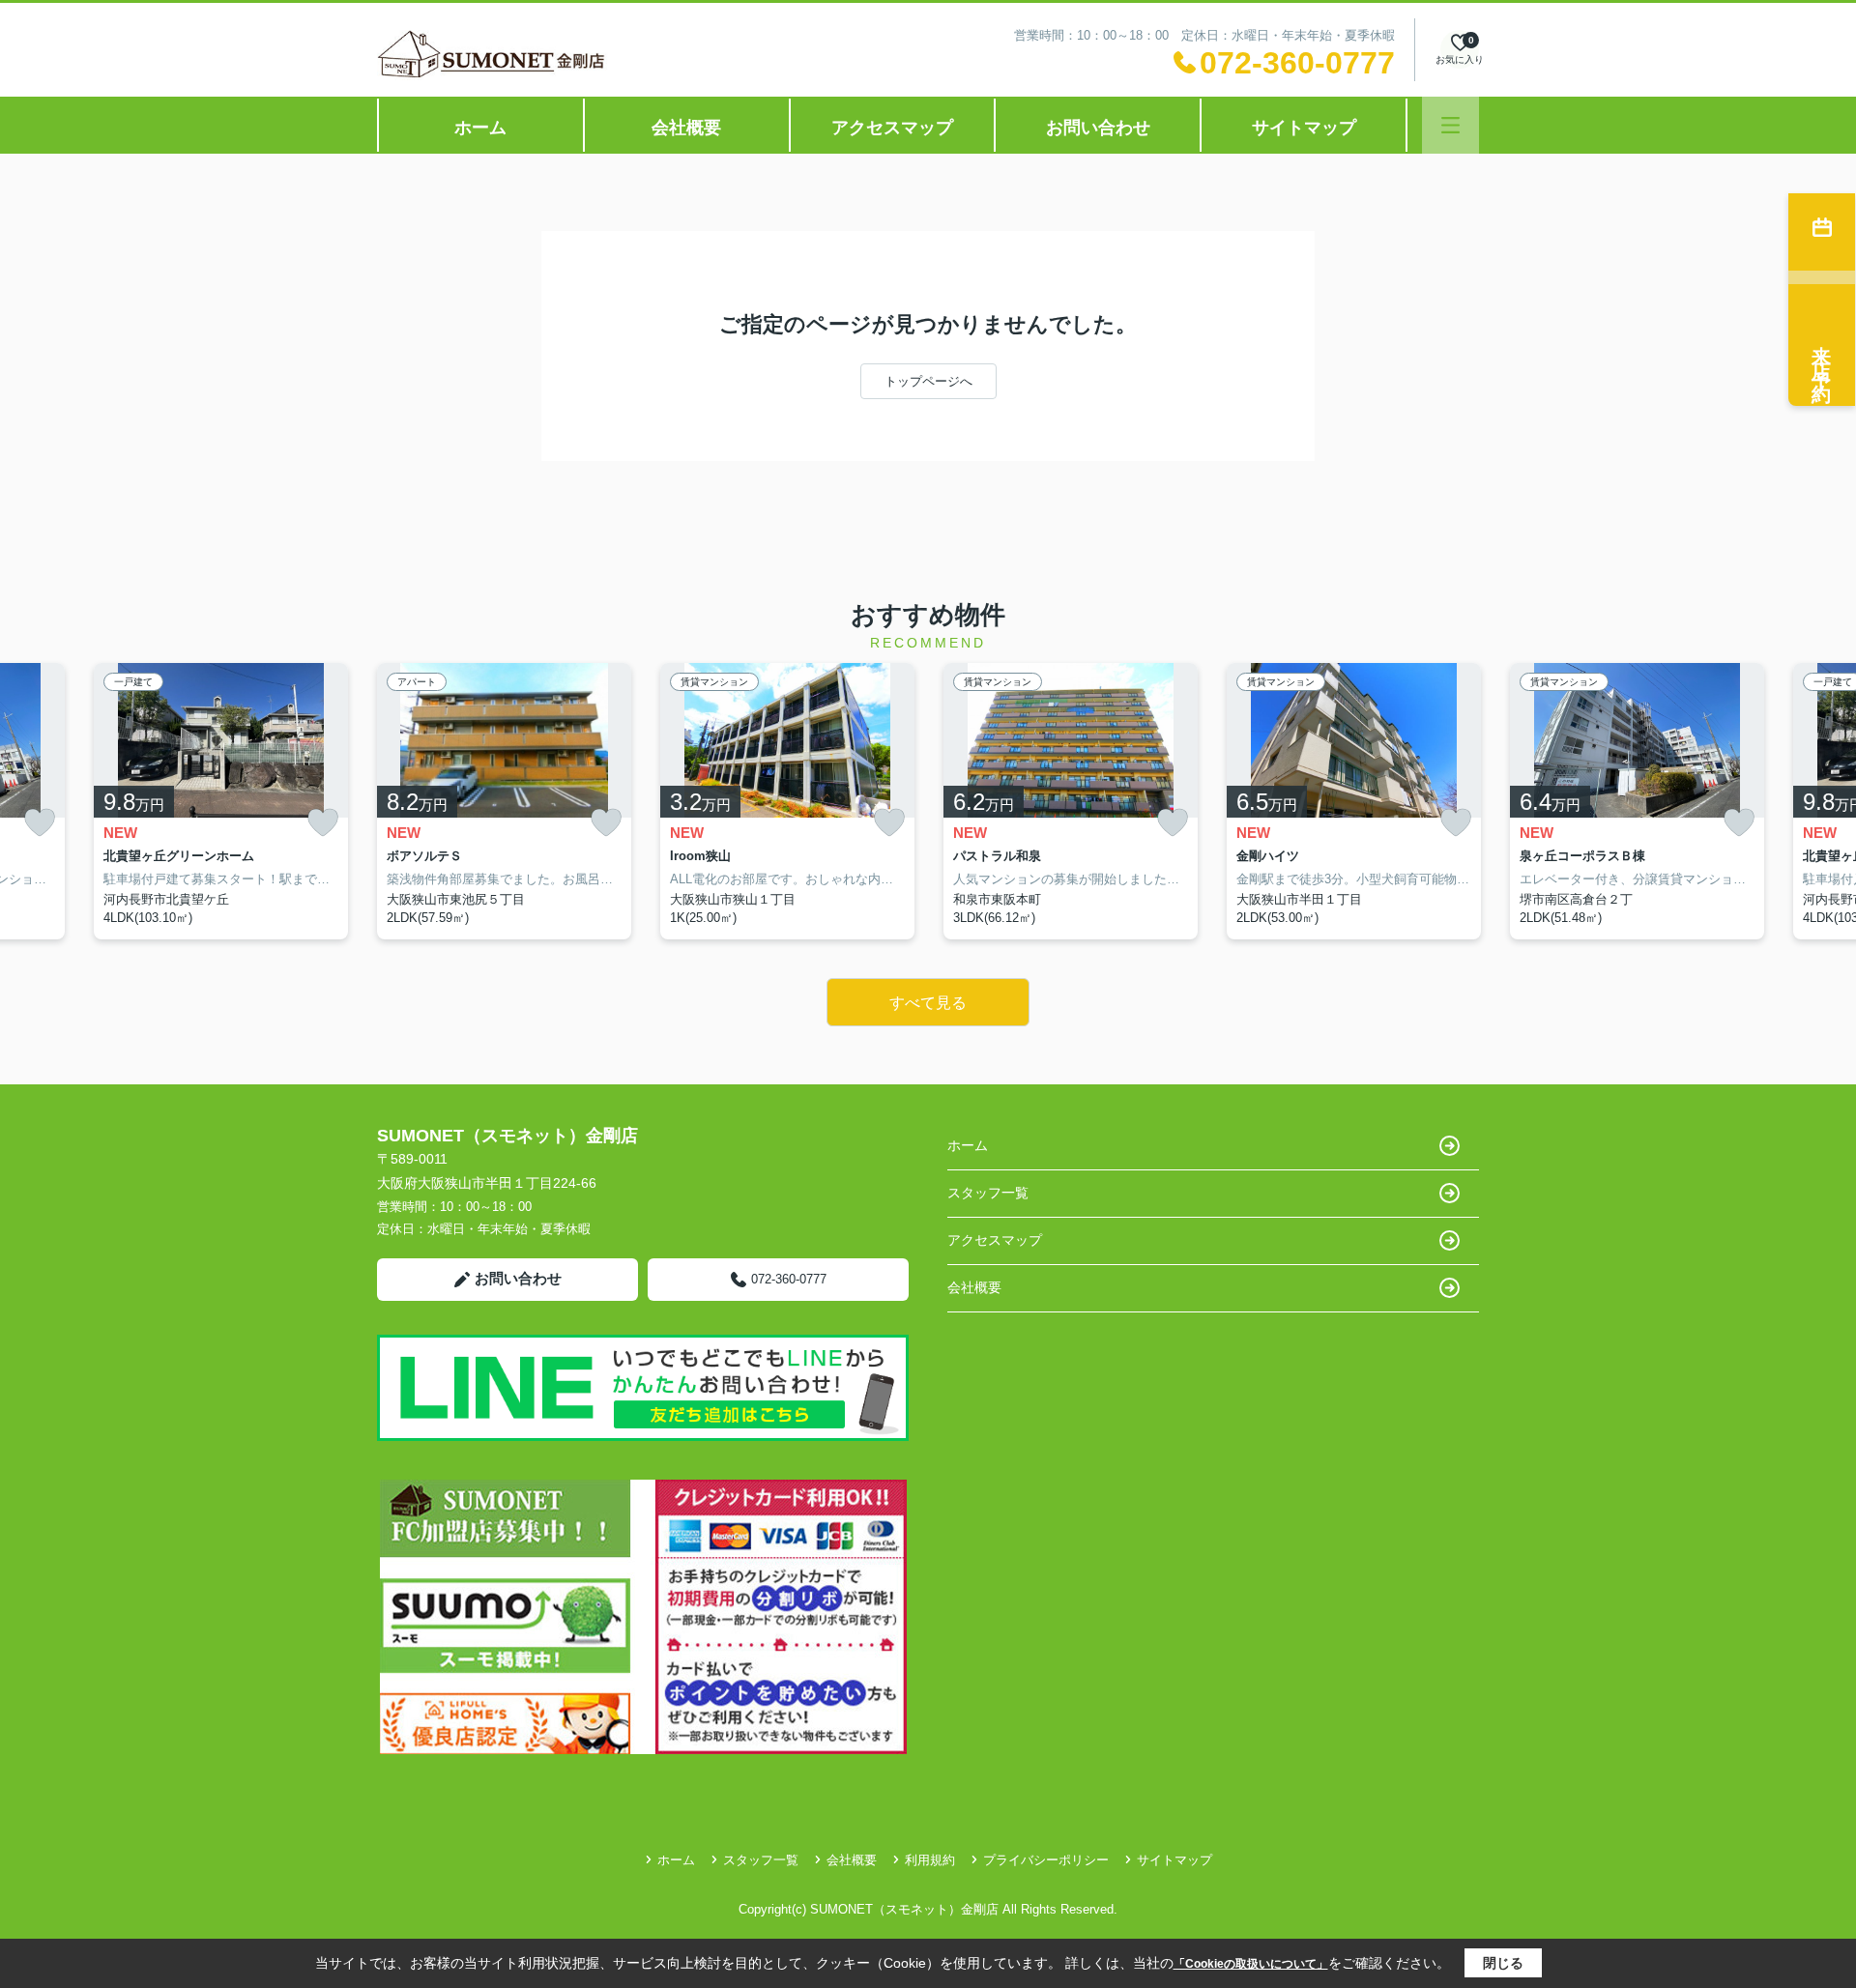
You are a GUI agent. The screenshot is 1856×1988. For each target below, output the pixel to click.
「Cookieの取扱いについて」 (1251, 1964)
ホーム (480, 128)
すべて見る (928, 1003)
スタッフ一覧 (988, 1193)
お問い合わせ (1098, 128)
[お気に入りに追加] (40, 823)
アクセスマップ (892, 128)
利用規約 (930, 1860)
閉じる (1503, 1963)
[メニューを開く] (1450, 125)
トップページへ (928, 381)
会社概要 (686, 128)
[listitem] (504, 801)
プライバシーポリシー (1046, 1860)
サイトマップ (1304, 128)
